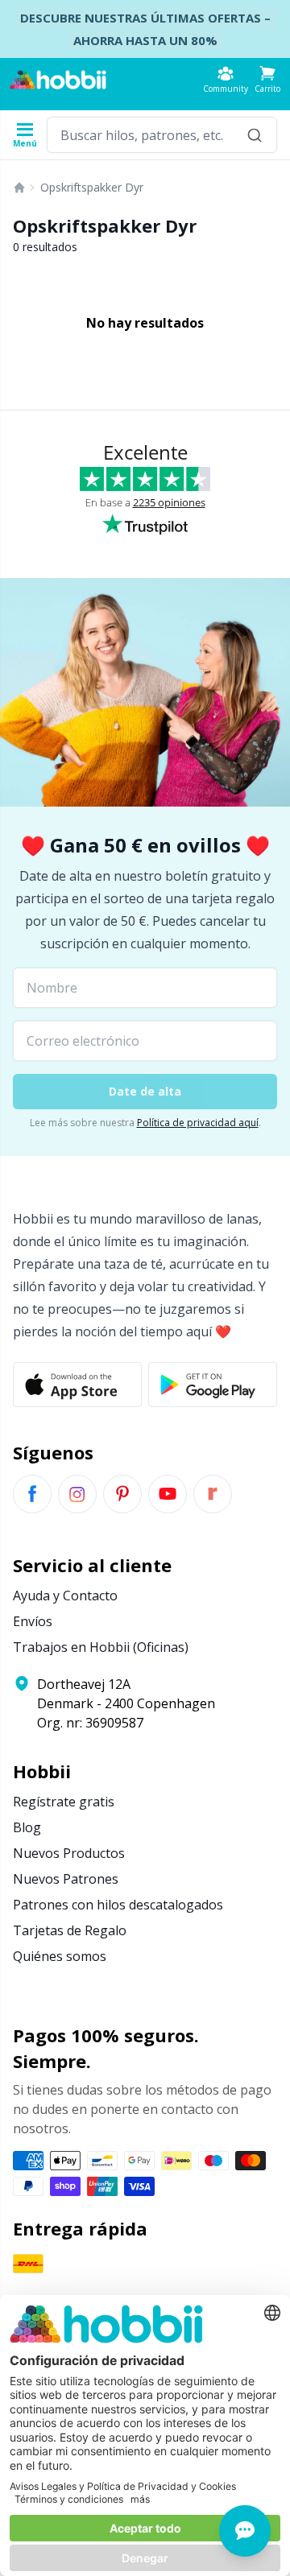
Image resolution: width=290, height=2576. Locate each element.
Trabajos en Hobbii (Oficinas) (101, 1647)
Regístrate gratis (64, 1802)
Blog (27, 1827)
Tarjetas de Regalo (70, 1930)
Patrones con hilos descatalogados (118, 1905)
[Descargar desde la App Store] (77, 1385)
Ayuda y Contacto (65, 1596)
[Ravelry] (213, 1494)
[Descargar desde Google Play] (213, 1385)
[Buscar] (255, 135)
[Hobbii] (58, 80)
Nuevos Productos (69, 1853)
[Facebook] (32, 1494)
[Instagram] (77, 1494)
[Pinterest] (122, 1494)
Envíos (33, 1621)
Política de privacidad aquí (198, 1123)
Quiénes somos (60, 1956)
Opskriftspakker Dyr (92, 187)
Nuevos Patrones (66, 1879)
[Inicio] (19, 188)
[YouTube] (168, 1494)
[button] (267, 79)
